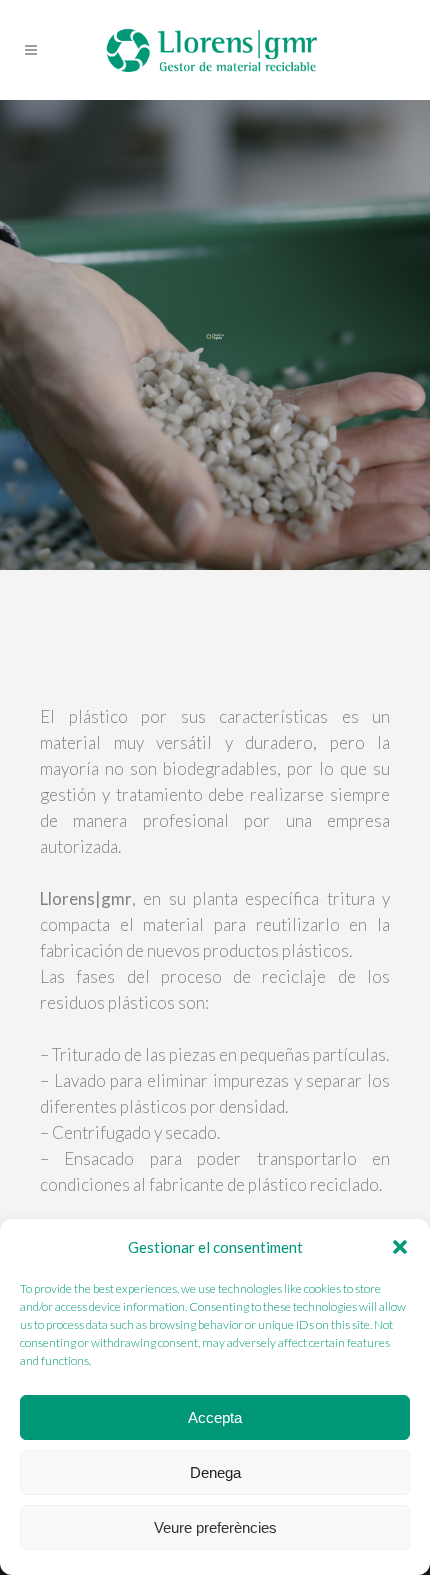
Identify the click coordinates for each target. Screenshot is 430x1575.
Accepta (215, 1417)
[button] (400, 1247)
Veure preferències (215, 1527)
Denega (215, 1472)
